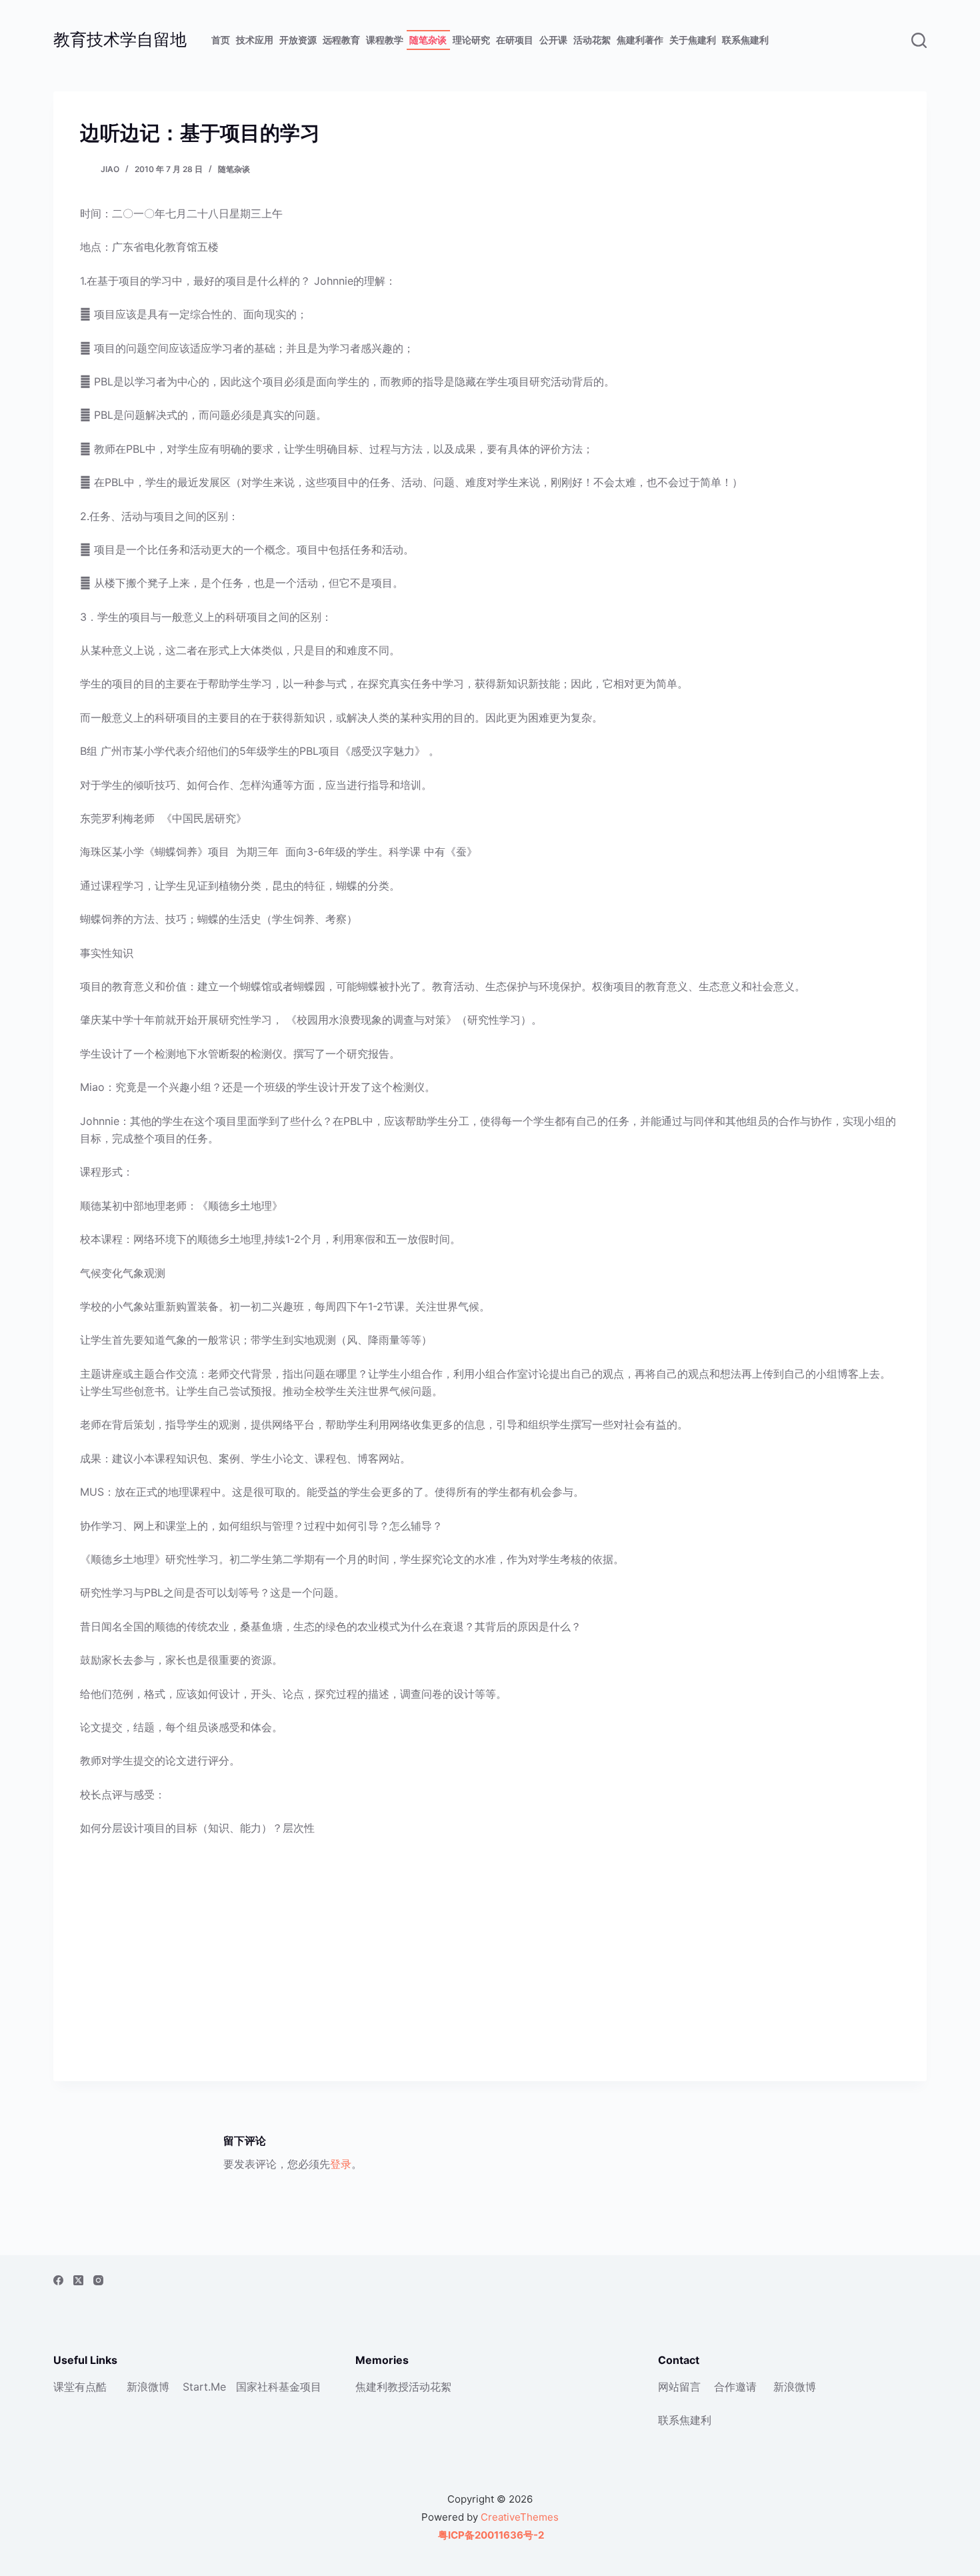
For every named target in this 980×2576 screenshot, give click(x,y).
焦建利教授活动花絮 (403, 2387)
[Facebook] (58, 2280)
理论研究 (471, 40)
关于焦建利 (693, 40)
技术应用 (255, 40)
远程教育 (341, 40)
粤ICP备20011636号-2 (490, 2535)
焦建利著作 (640, 40)
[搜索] (919, 40)
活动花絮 (592, 40)
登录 (341, 2164)
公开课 (553, 40)
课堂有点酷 (80, 2387)
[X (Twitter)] (78, 2280)
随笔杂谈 (428, 40)
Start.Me (204, 2387)
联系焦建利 (745, 40)
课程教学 (385, 40)
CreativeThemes (520, 2517)
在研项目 (515, 40)
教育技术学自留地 (120, 39)
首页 (221, 40)
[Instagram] (98, 2280)
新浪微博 (148, 2387)
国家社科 (257, 2387)
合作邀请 (735, 2387)
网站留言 (679, 2387)
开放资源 (298, 40)
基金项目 (300, 2387)
